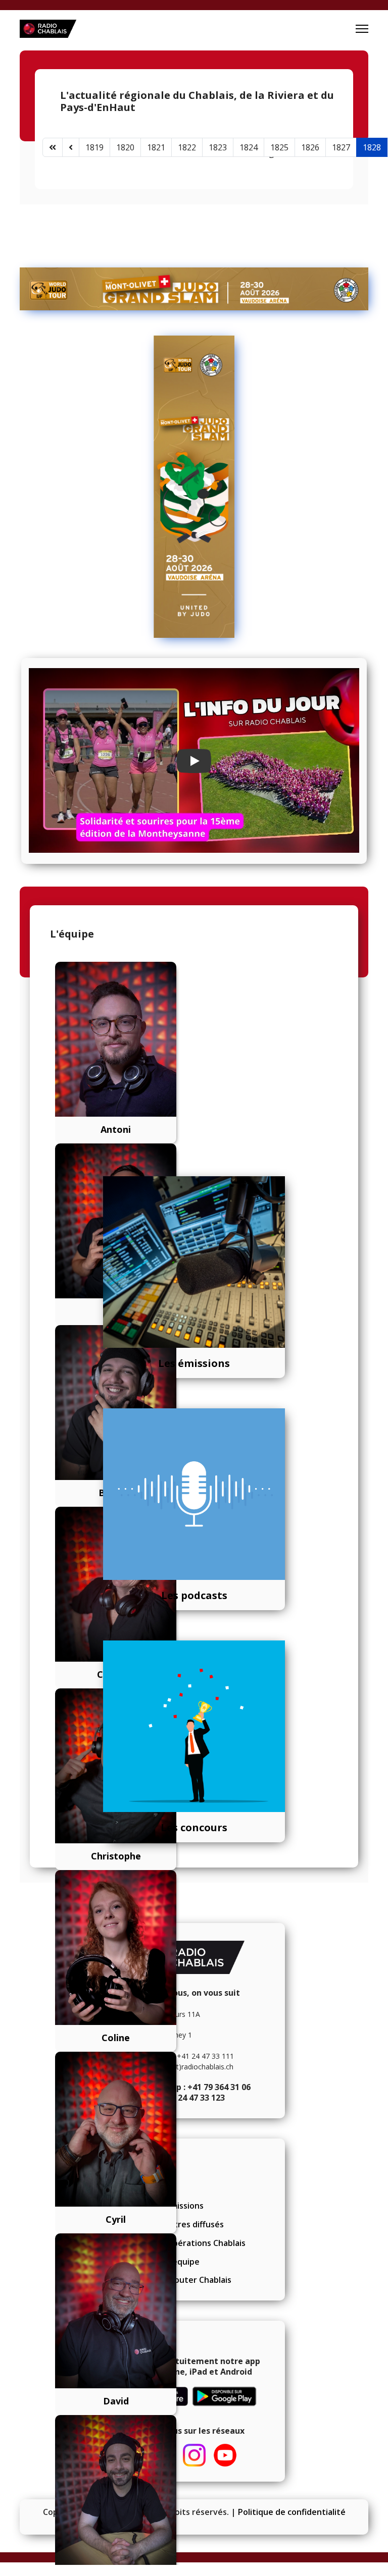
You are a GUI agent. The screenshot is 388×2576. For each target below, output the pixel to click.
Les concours (194, 1827)
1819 (94, 147)
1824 (249, 147)
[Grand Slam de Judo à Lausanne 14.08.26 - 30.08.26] (194, 289)
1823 (218, 147)
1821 (156, 147)
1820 (125, 147)
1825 (279, 147)
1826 (310, 147)
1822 (187, 147)
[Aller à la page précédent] (71, 147)
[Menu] (362, 29)
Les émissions (194, 1363)
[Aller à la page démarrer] (53, 147)
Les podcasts (194, 1595)
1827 (341, 147)
